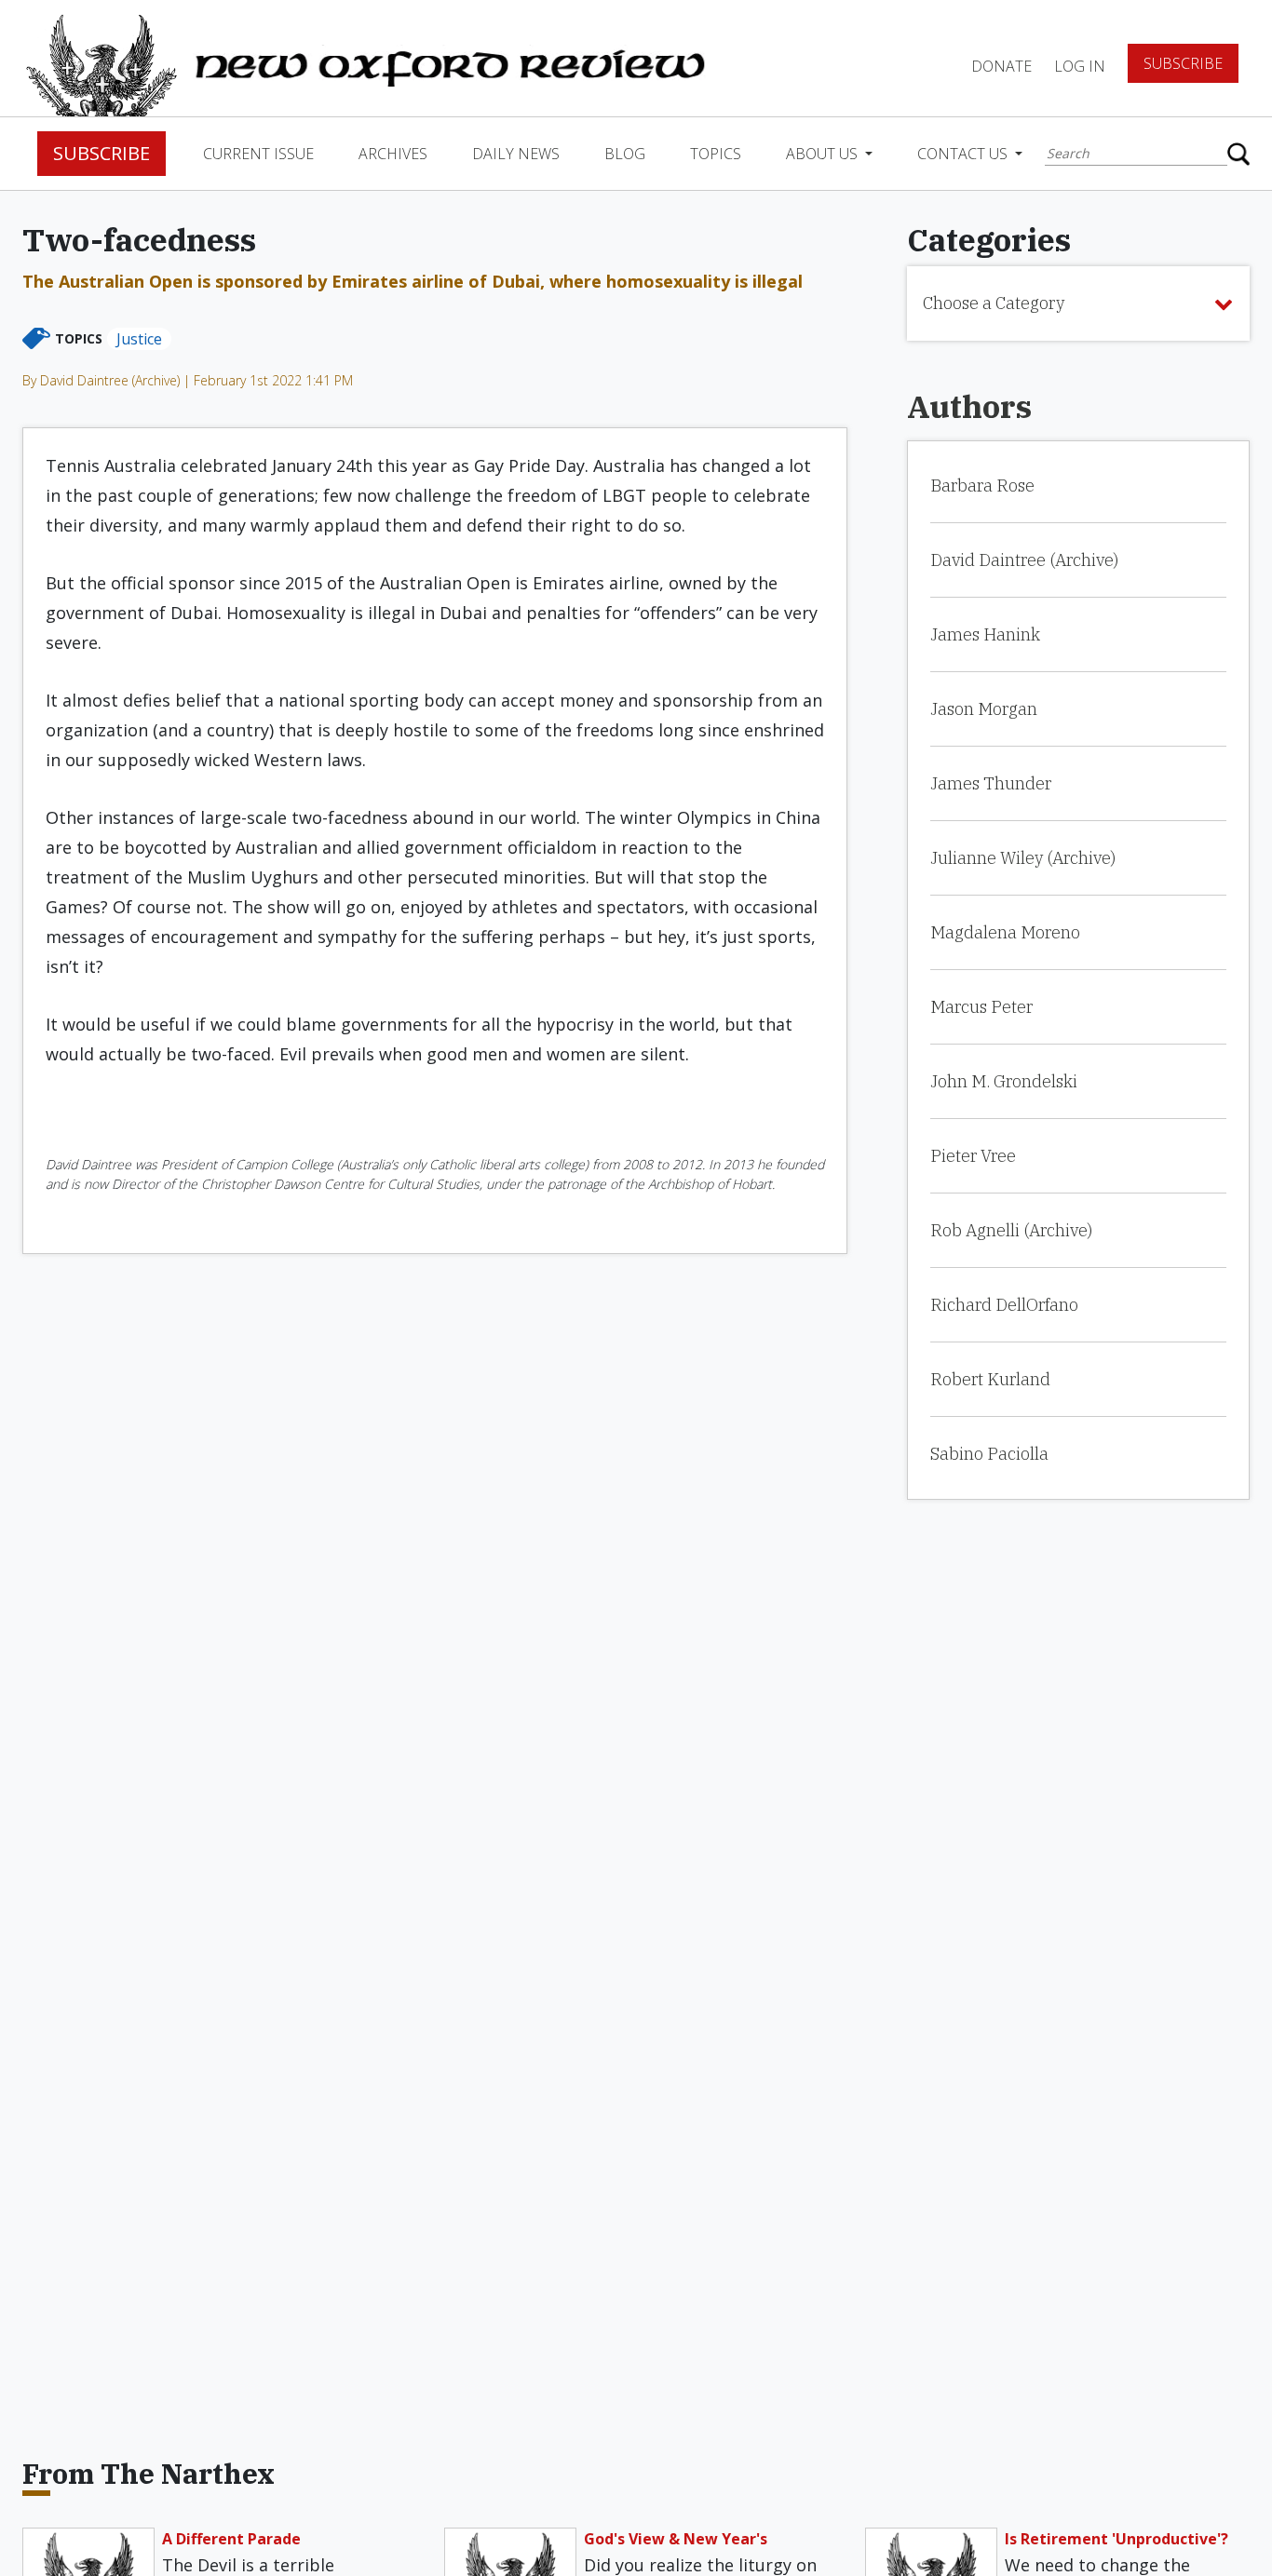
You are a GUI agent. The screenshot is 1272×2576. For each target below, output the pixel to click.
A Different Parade (231, 2539)
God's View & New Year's (676, 2539)
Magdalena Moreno (1005, 932)
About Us (824, 154)
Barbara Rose (982, 486)
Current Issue (258, 154)
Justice (139, 339)
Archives (393, 154)
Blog (625, 154)
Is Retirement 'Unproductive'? (1116, 2539)
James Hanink (985, 634)
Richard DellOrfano (1004, 1305)
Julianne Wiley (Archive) (1023, 858)
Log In (1080, 66)
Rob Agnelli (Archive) (1011, 1230)
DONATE (1001, 66)
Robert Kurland (990, 1379)
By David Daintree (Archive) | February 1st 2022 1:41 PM (188, 380)
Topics (716, 154)
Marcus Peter (981, 1007)
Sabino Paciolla (989, 1454)
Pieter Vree (973, 1156)
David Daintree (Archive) (1024, 560)
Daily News (516, 154)
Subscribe (1183, 63)
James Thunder (991, 783)
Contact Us (964, 154)
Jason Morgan (984, 709)
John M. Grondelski (1004, 1081)
